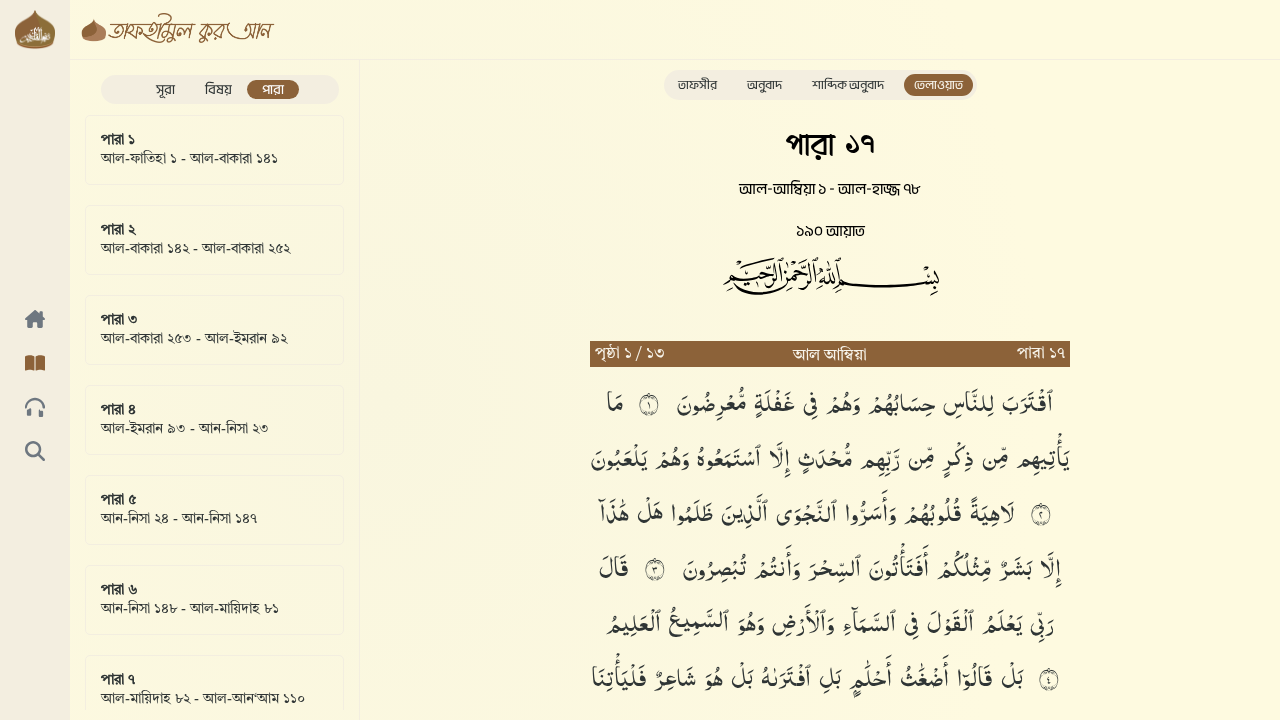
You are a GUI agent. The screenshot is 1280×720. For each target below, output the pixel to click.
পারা (273, 89)
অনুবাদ (764, 85)
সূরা (165, 89)
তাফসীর (697, 85)
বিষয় (218, 89)
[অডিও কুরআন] (35, 409)
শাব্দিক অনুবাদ (848, 85)
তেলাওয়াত (938, 85)
